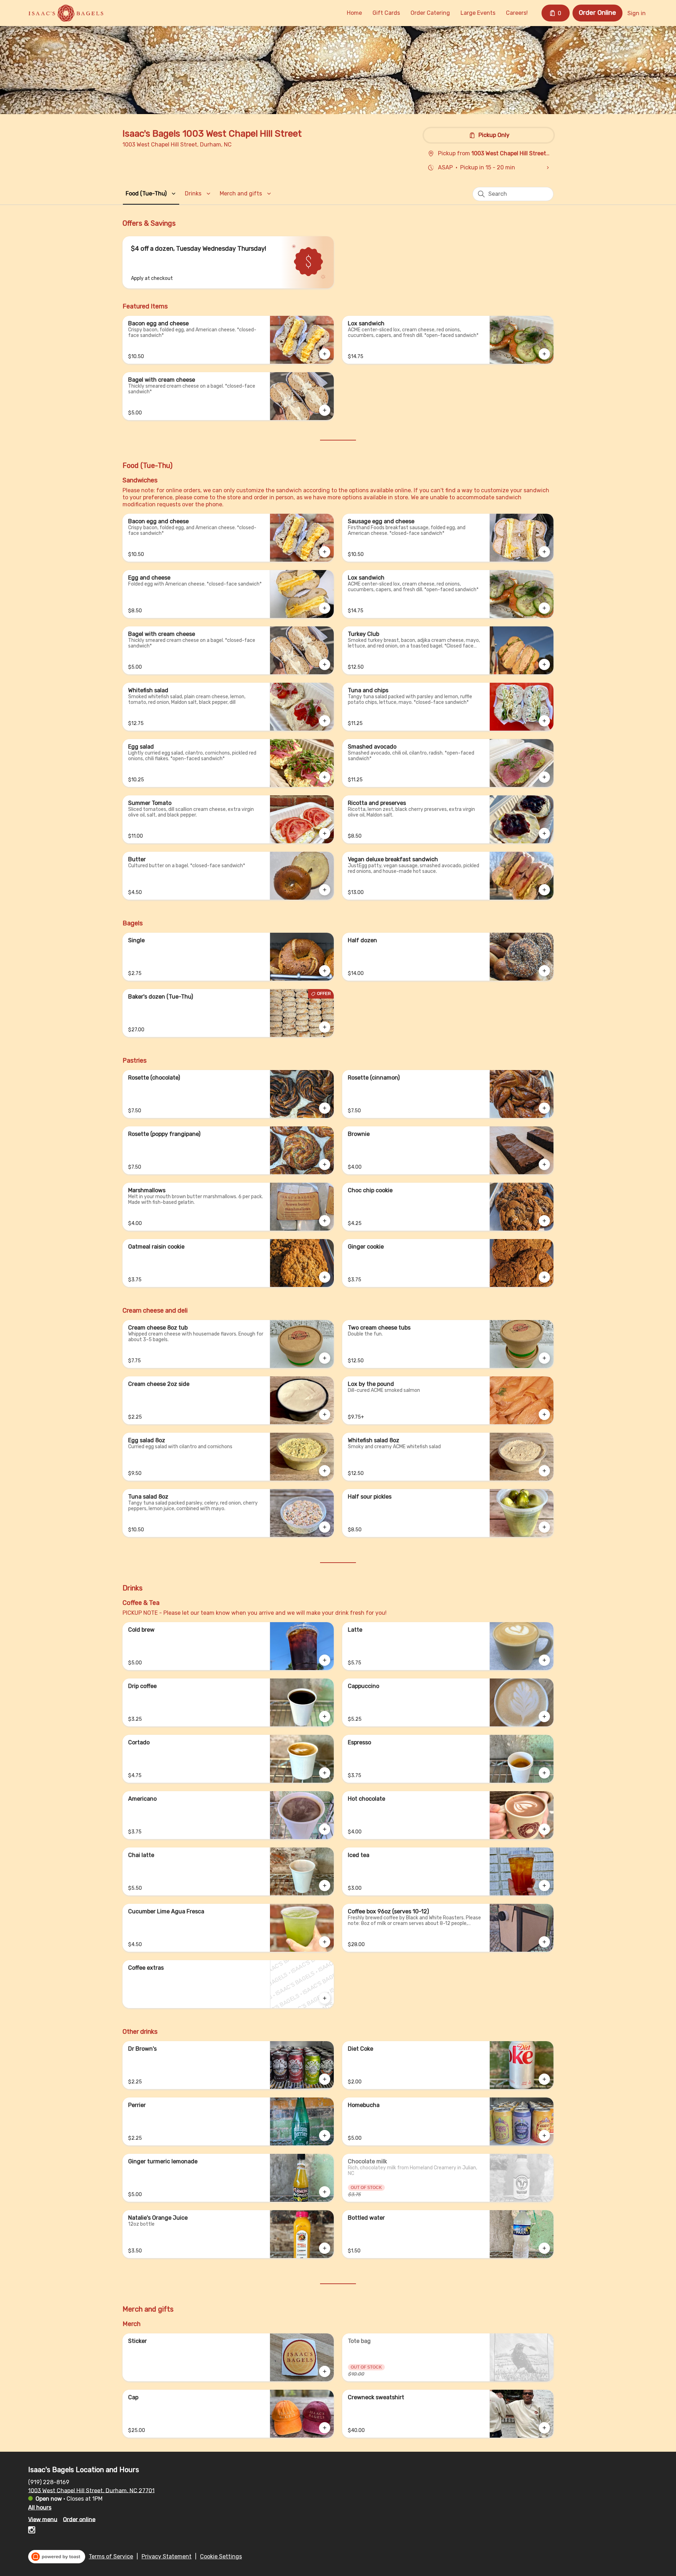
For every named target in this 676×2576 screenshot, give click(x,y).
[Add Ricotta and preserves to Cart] (544, 833)
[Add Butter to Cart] (325, 890)
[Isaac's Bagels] (66, 13)
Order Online (597, 13)
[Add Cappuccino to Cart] (544, 1717)
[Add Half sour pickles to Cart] (544, 1527)
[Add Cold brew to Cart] (325, 1660)
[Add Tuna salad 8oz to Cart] (325, 1527)
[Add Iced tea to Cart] (544, 1886)
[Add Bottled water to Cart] (544, 2248)
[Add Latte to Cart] (544, 1660)
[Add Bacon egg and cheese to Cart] (325, 354)
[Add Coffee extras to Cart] (325, 1998)
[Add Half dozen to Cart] (544, 971)
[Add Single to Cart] (325, 971)
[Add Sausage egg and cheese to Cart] (544, 552)
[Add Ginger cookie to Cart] (544, 1277)
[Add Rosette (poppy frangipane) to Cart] (325, 1164)
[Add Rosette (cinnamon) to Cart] (544, 1108)
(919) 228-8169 (49, 2482)
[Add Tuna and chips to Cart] (544, 721)
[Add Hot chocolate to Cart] (544, 1829)
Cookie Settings (221, 2556)
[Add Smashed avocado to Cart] (544, 777)
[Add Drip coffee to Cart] (325, 1717)
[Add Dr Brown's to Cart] (325, 2079)
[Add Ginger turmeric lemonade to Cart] (325, 2192)
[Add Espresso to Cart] (544, 1773)
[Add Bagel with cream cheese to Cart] (325, 410)
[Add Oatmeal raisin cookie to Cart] (325, 1277)
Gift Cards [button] (386, 13)
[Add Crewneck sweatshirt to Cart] (544, 2428)
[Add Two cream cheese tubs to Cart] (544, 1358)
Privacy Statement (167, 2556)
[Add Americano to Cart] (325, 1829)
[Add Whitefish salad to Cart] (325, 721)
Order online (79, 2519)
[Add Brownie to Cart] (544, 1164)
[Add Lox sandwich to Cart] (544, 354)
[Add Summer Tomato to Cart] (325, 833)
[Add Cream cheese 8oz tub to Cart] (325, 1358)
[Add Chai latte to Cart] (325, 1886)
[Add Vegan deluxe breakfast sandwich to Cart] (544, 890)
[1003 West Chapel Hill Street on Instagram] (32, 2531)
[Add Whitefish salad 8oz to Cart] (544, 1471)
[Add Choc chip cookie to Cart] (544, 1221)
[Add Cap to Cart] (325, 2428)
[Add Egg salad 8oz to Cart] (325, 1471)
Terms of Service (111, 2556)
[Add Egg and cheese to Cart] (325, 608)
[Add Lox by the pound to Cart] (544, 1414)
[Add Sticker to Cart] (325, 2371)
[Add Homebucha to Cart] (544, 2136)
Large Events (478, 13)
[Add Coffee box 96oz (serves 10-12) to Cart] (544, 1942)
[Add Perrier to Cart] (325, 2136)
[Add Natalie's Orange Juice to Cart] (325, 2248)
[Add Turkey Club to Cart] (544, 664)
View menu (43, 2519)
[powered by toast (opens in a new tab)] (57, 2557)
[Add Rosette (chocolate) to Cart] (325, 1108)
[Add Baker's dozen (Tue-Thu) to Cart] (325, 1027)
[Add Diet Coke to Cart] (544, 2079)
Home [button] (354, 13)
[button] (152, 193)
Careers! (517, 13)
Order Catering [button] (430, 13)
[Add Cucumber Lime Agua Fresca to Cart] (325, 1942)
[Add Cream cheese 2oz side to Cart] (325, 1414)
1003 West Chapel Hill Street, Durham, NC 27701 (91, 2490)
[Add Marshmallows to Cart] (325, 1221)
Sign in (637, 13)
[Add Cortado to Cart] (325, 1773)
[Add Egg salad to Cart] (325, 777)
